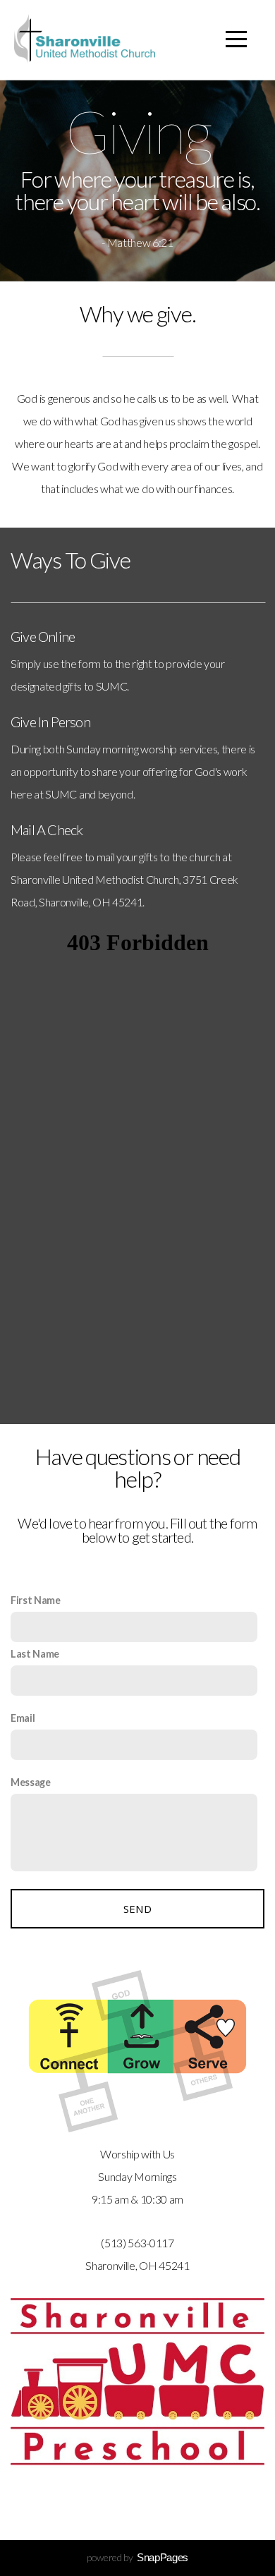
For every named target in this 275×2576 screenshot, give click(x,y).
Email (23, 1718)
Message (31, 1782)
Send (137, 1909)
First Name (36, 1600)
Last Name (35, 1654)
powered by (137, 2557)
